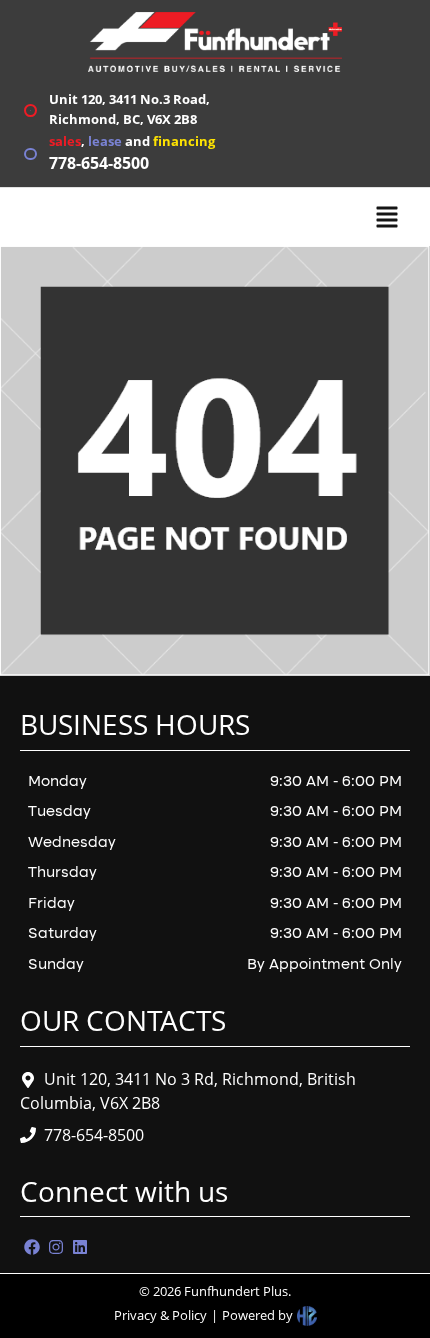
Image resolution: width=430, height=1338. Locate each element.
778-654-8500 (94, 1135)
